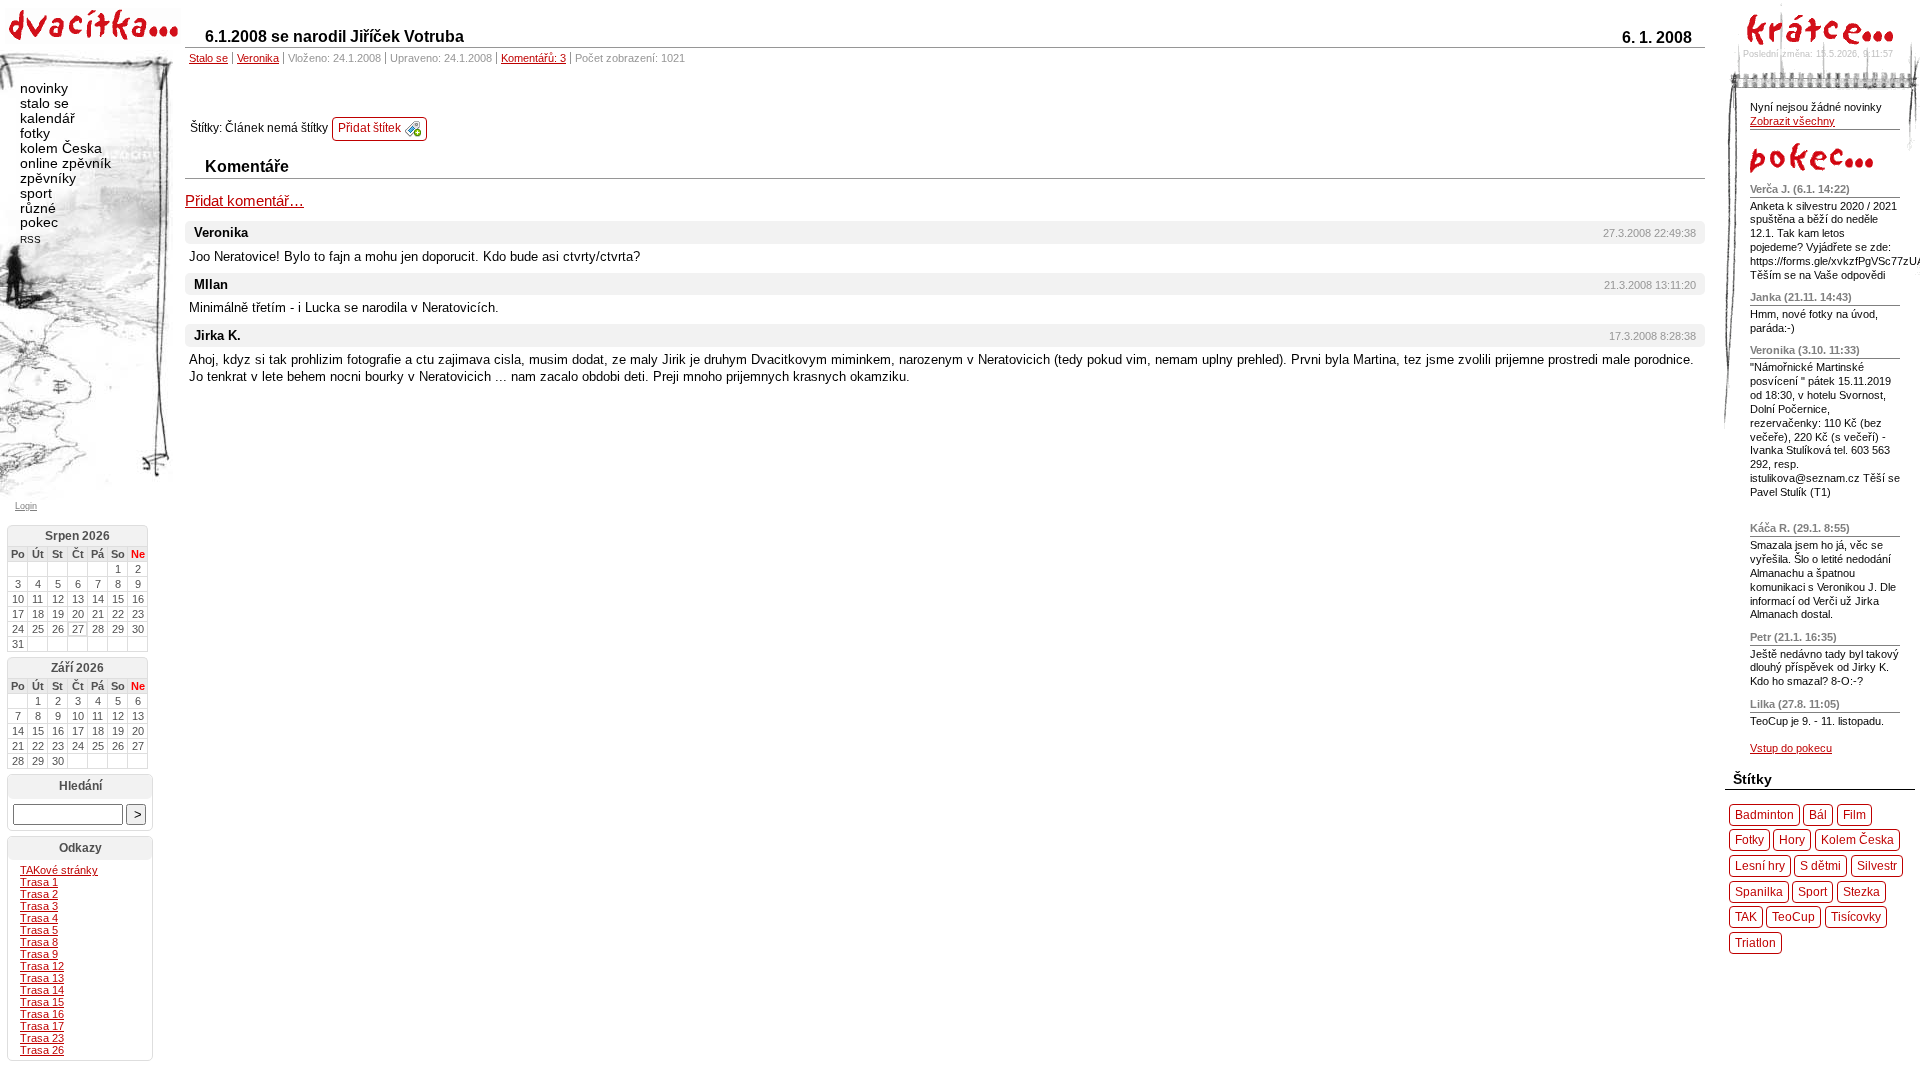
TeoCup (1793, 916)
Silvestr (1877, 865)
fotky (35, 133)
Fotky (1749, 839)
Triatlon (1755, 942)
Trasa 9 (39, 954)
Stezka (1861, 891)
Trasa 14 (42, 990)
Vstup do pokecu (1791, 748)
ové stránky (59, 870)
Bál (1818, 814)
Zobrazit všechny (1792, 121)
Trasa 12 (42, 966)
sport (36, 193)
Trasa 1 (39, 882)
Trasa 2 (39, 894)
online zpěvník (65, 163)
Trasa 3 (39, 906)
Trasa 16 (42, 1014)
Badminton (1764, 814)
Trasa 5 (39, 930)
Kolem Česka (1857, 839)
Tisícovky (1856, 916)
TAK (1746, 916)
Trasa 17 (42, 1026)
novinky (44, 88)
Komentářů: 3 (533, 58)
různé (38, 208)
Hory (1792, 839)
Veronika (258, 58)
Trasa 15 (42, 1002)
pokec (39, 222)
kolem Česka (61, 148)
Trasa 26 (42, 1050)
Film (1854, 814)
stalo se (44, 103)
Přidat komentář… (244, 201)
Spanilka (1759, 891)
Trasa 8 (39, 942)
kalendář (47, 118)
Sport (1812, 891)
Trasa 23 (42, 1038)
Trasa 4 (39, 918)
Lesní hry (1760, 865)
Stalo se (208, 58)
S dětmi (1820, 865)
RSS (30, 239)
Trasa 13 (42, 978)
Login (26, 506)
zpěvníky (48, 178)
